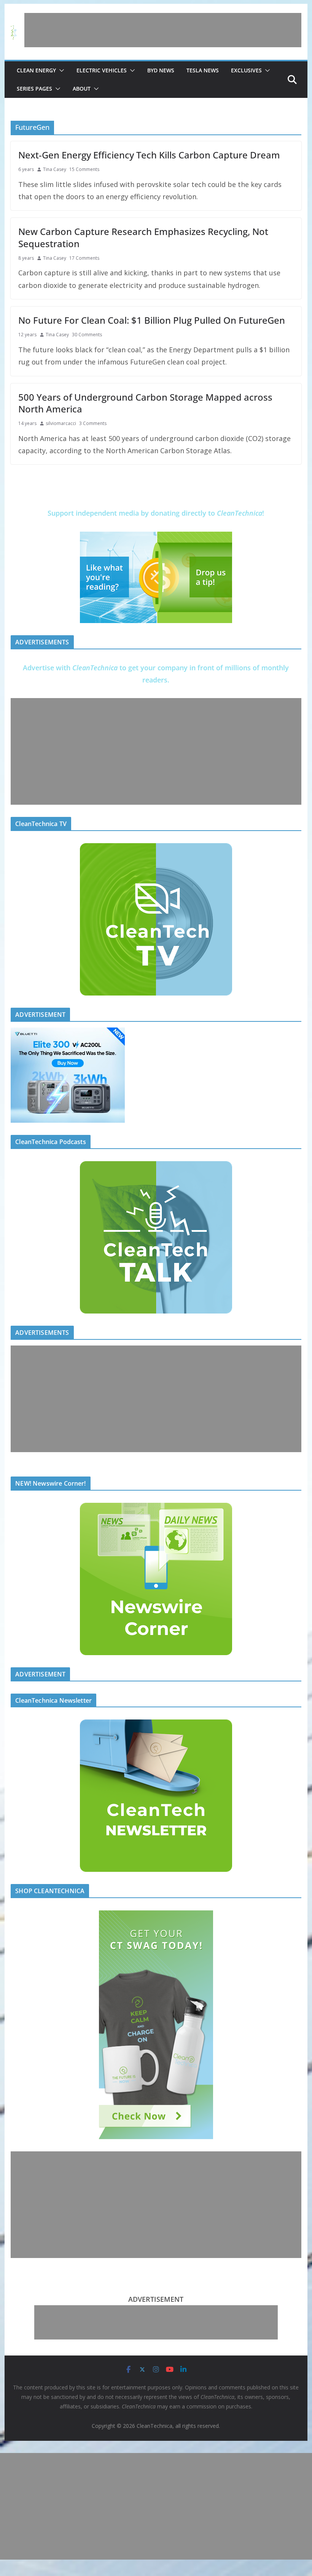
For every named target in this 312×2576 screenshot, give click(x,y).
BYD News (161, 70)
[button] (60, 70)
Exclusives (246, 70)
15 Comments (84, 169)
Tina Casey (55, 169)
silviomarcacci (61, 423)
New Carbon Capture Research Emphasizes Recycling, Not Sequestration (143, 237)
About (82, 89)
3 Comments (93, 423)
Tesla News (203, 70)
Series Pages (34, 89)
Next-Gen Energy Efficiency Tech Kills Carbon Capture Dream (149, 155)
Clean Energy (36, 70)
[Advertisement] (163, 30)
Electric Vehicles (102, 70)
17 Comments (84, 258)
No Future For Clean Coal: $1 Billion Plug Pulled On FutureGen (152, 320)
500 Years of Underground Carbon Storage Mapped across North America (145, 403)
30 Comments (87, 335)
